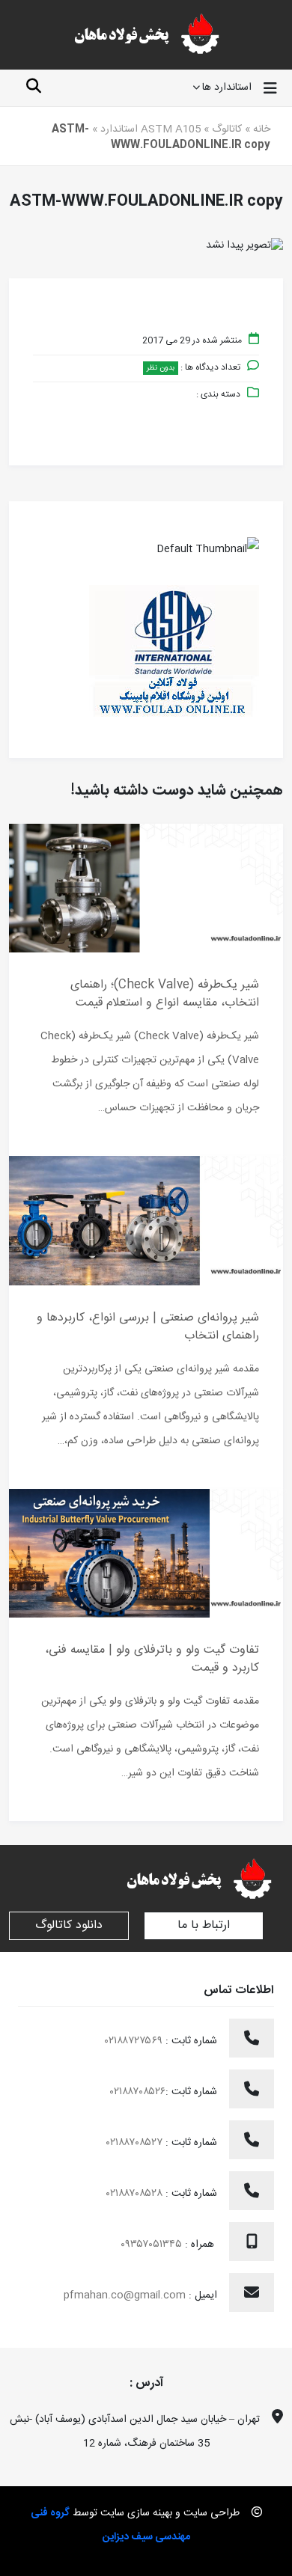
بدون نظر (161, 368)
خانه (262, 129)
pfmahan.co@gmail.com (125, 2295)
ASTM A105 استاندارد (150, 129)
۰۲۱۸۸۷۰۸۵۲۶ (138, 2092)
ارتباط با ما (204, 1925)
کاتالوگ (227, 129)
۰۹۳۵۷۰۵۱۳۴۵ (153, 2245)
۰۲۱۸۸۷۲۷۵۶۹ (135, 2041)
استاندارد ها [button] (227, 88)
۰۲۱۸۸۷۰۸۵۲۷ (136, 2143)
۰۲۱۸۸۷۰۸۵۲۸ (136, 2194)
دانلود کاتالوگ (69, 1925)
